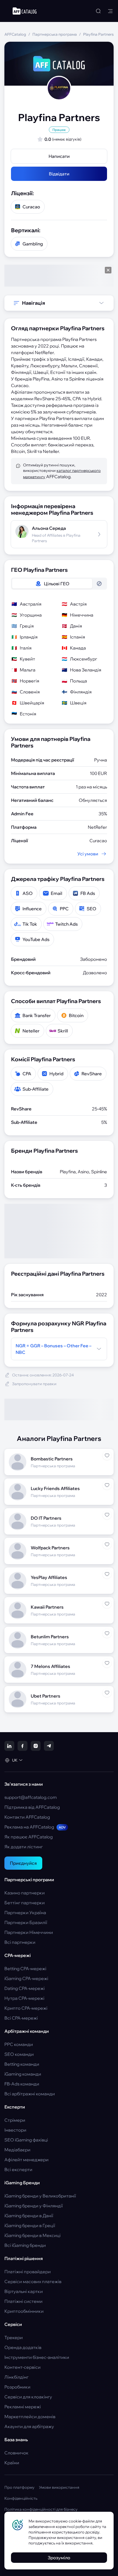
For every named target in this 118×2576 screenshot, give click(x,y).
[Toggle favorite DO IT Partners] (107, 1515)
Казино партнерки (25, 1893)
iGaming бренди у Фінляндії (34, 2206)
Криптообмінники (24, 2311)
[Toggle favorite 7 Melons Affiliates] (107, 1663)
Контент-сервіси (23, 2367)
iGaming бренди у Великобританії (40, 2196)
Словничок (16, 2453)
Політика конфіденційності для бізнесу (41, 2509)
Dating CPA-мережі (25, 1988)
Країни (12, 2463)
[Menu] (110, 11)
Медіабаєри (17, 2150)
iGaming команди (23, 2074)
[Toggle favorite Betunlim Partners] (107, 1633)
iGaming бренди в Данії (29, 2216)
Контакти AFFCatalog (27, 1817)
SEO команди (19, 2054)
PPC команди (19, 2044)
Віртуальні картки (24, 2291)
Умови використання (59, 2487)
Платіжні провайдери (28, 2272)
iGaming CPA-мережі (26, 1978)
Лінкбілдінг (16, 2377)
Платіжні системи (23, 2301)
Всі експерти (18, 2169)
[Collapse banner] (108, 270)
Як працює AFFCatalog (29, 1837)
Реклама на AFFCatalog (35, 1827)
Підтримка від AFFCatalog (32, 1807)
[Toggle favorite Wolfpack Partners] (107, 1544)
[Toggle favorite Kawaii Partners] (107, 1604)
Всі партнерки (20, 1942)
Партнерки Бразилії (26, 1922)
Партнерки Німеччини (29, 1932)
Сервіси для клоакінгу (28, 2397)
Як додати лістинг (24, 1847)
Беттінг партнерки (25, 1903)
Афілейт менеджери (26, 2160)
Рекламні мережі (23, 2407)
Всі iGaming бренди (25, 2245)
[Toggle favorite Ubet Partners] (107, 1693)
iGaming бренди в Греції (30, 2225)
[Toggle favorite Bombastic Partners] (107, 1455)
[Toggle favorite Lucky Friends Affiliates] (107, 1485)
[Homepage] (25, 11)
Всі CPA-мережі (21, 2018)
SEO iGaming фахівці (26, 2140)
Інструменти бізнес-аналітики (37, 2357)
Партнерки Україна (25, 1913)
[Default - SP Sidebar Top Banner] (59, 276)
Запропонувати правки (34, 1384)
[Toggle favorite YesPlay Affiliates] (107, 1574)
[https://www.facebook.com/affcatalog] (23, 1746)
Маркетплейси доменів (30, 2417)
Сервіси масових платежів (33, 2281)
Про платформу (19, 2487)
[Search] (98, 11)
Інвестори (15, 2130)
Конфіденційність (21, 2498)
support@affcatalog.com (31, 1797)
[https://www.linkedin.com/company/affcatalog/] (9, 1746)
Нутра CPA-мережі (24, 1998)
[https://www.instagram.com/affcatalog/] (36, 1746)
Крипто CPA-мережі (26, 2008)
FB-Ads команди (22, 2084)
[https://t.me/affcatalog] (49, 1746)
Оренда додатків (23, 2347)
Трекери (14, 2337)
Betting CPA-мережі (25, 1969)
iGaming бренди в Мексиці (33, 2235)
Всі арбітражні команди (30, 2094)
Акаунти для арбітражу (29, 2426)
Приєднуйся (23, 1863)
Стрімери (15, 2120)
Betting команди (22, 2064)
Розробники (17, 2387)
